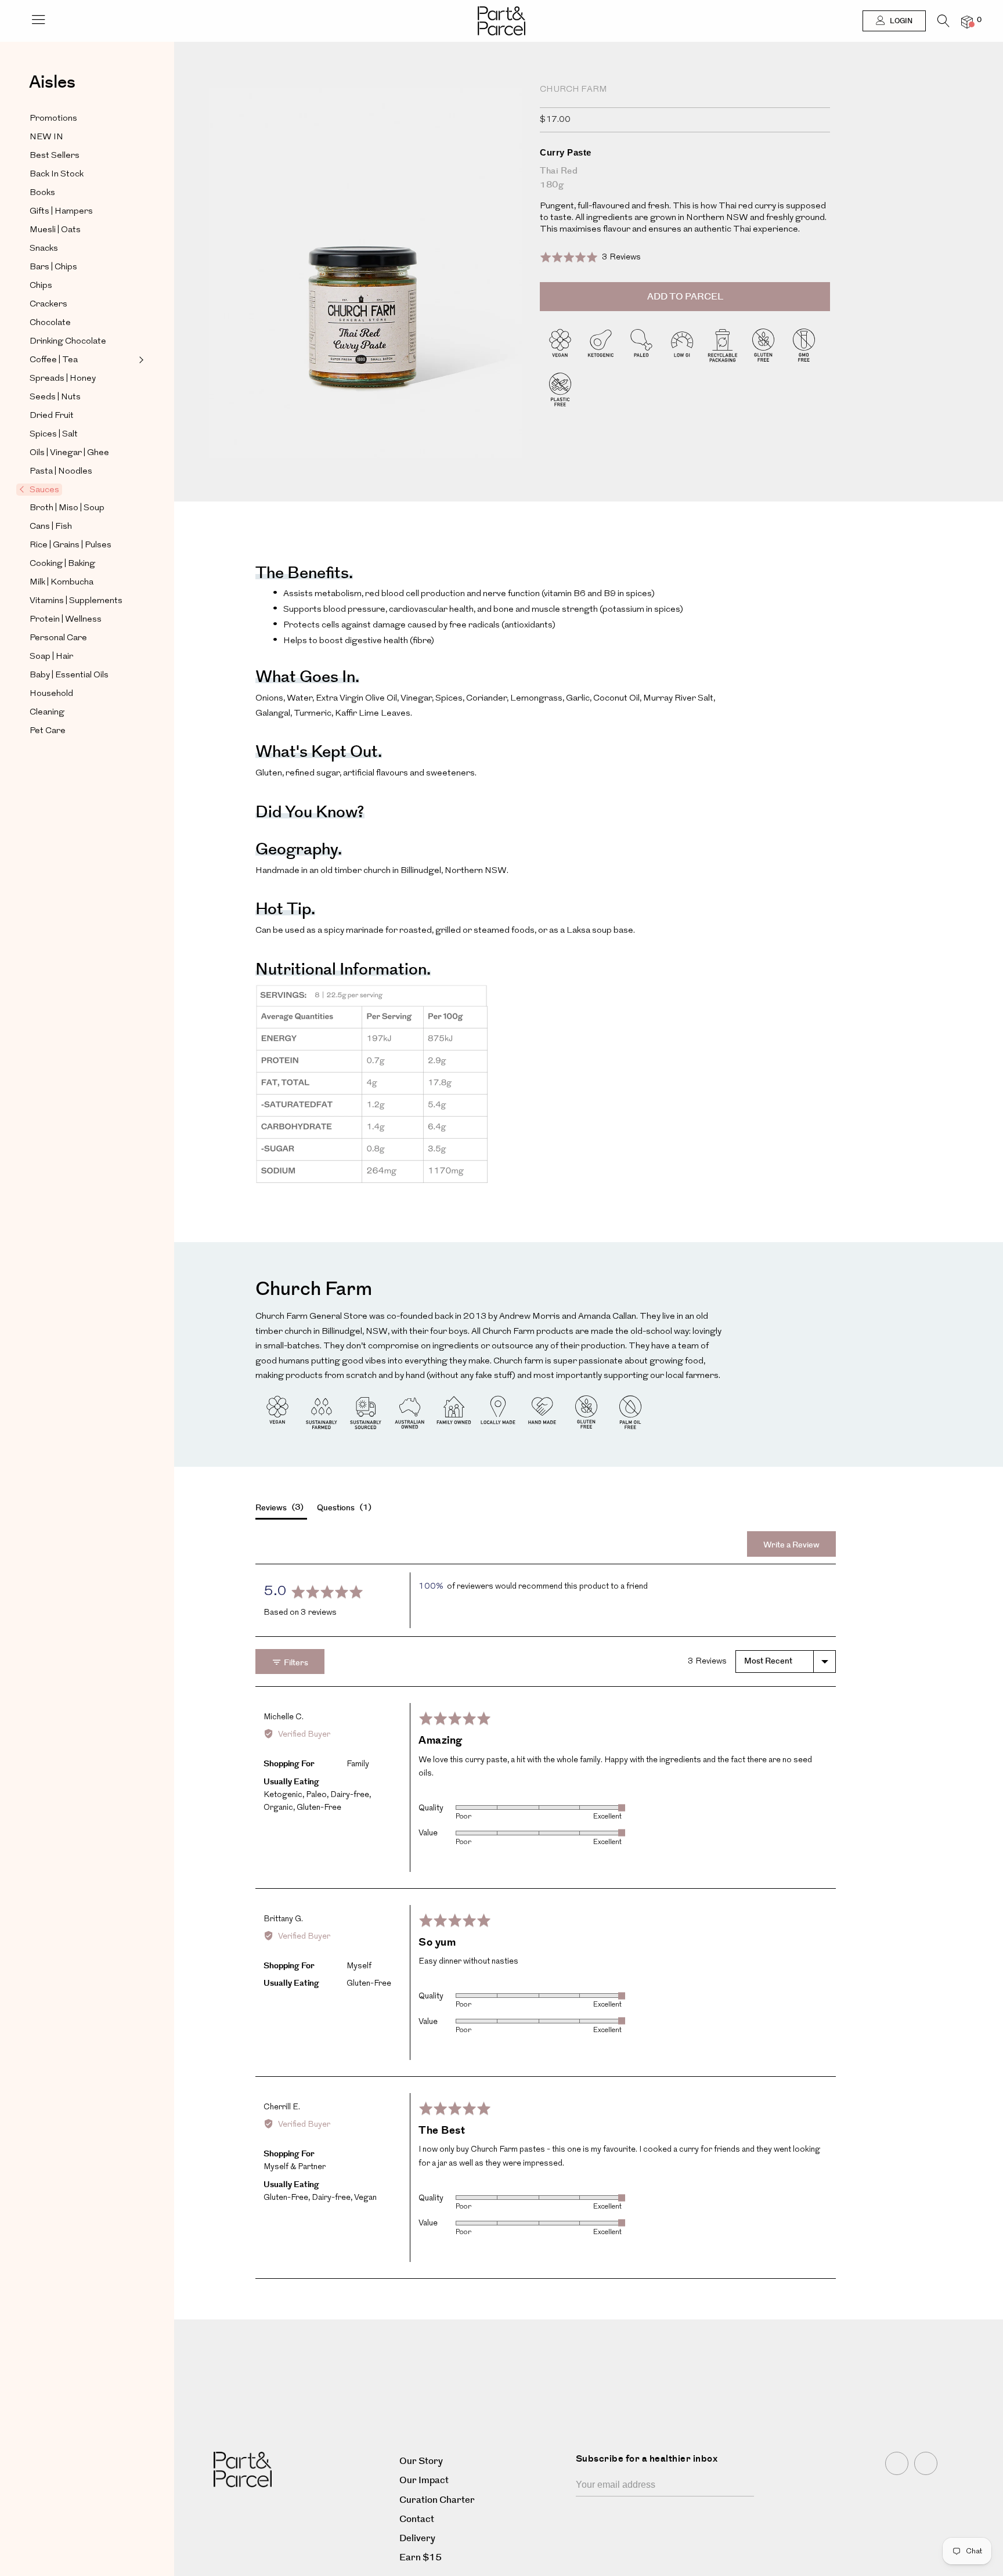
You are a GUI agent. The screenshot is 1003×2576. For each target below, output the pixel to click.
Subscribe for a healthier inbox (647, 2459)
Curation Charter (437, 2500)
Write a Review (791, 1545)
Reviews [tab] (278, 1508)
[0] (967, 22)
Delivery (417, 2539)
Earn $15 (421, 2558)
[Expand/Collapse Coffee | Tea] (140, 360)
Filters (295, 1663)
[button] (590, 257)
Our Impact (424, 2481)
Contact (417, 2519)
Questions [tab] (343, 1508)
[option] (366, 295)
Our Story (421, 2461)
